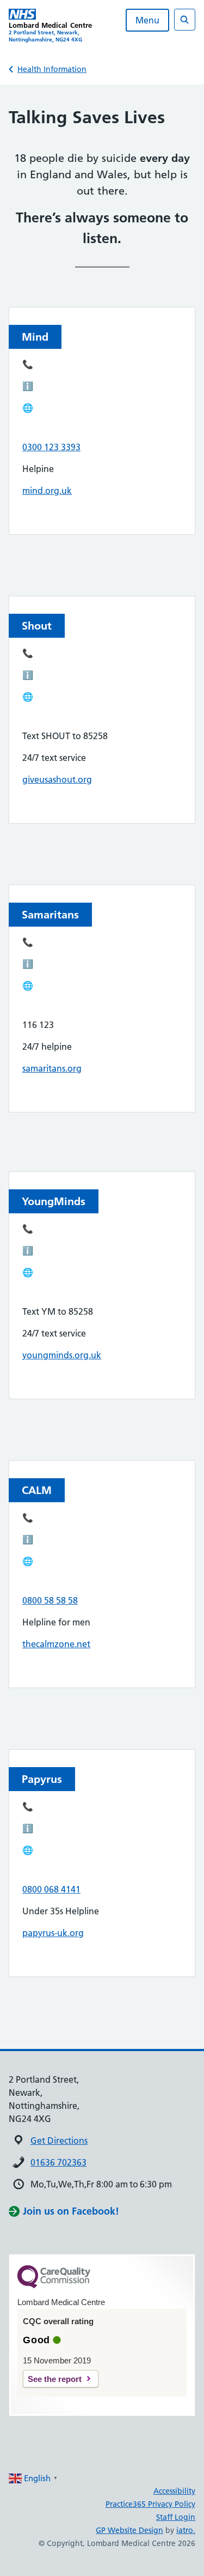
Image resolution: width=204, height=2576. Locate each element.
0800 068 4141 (51, 1889)
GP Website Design (129, 2530)
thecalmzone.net (56, 1644)
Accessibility (174, 2491)
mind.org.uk (47, 491)
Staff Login (176, 2517)
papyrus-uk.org (53, 1933)
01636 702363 (58, 2162)
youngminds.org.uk (62, 1355)
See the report (55, 2379)
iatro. (186, 2530)
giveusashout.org (57, 779)
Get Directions (59, 2140)
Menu (147, 20)
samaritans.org (52, 1068)
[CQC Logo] (54, 2285)
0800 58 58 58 (50, 1600)
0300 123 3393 (51, 447)
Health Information (52, 69)
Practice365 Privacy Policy (150, 2504)
